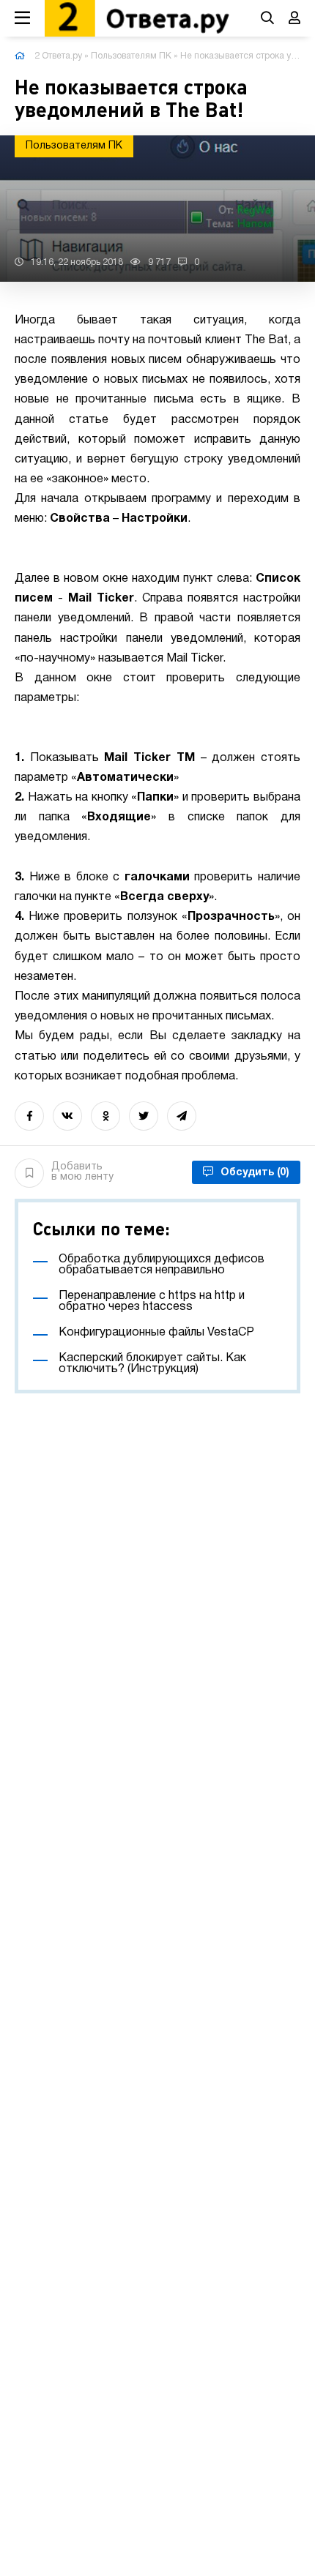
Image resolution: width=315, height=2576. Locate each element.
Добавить (82, 1172)
